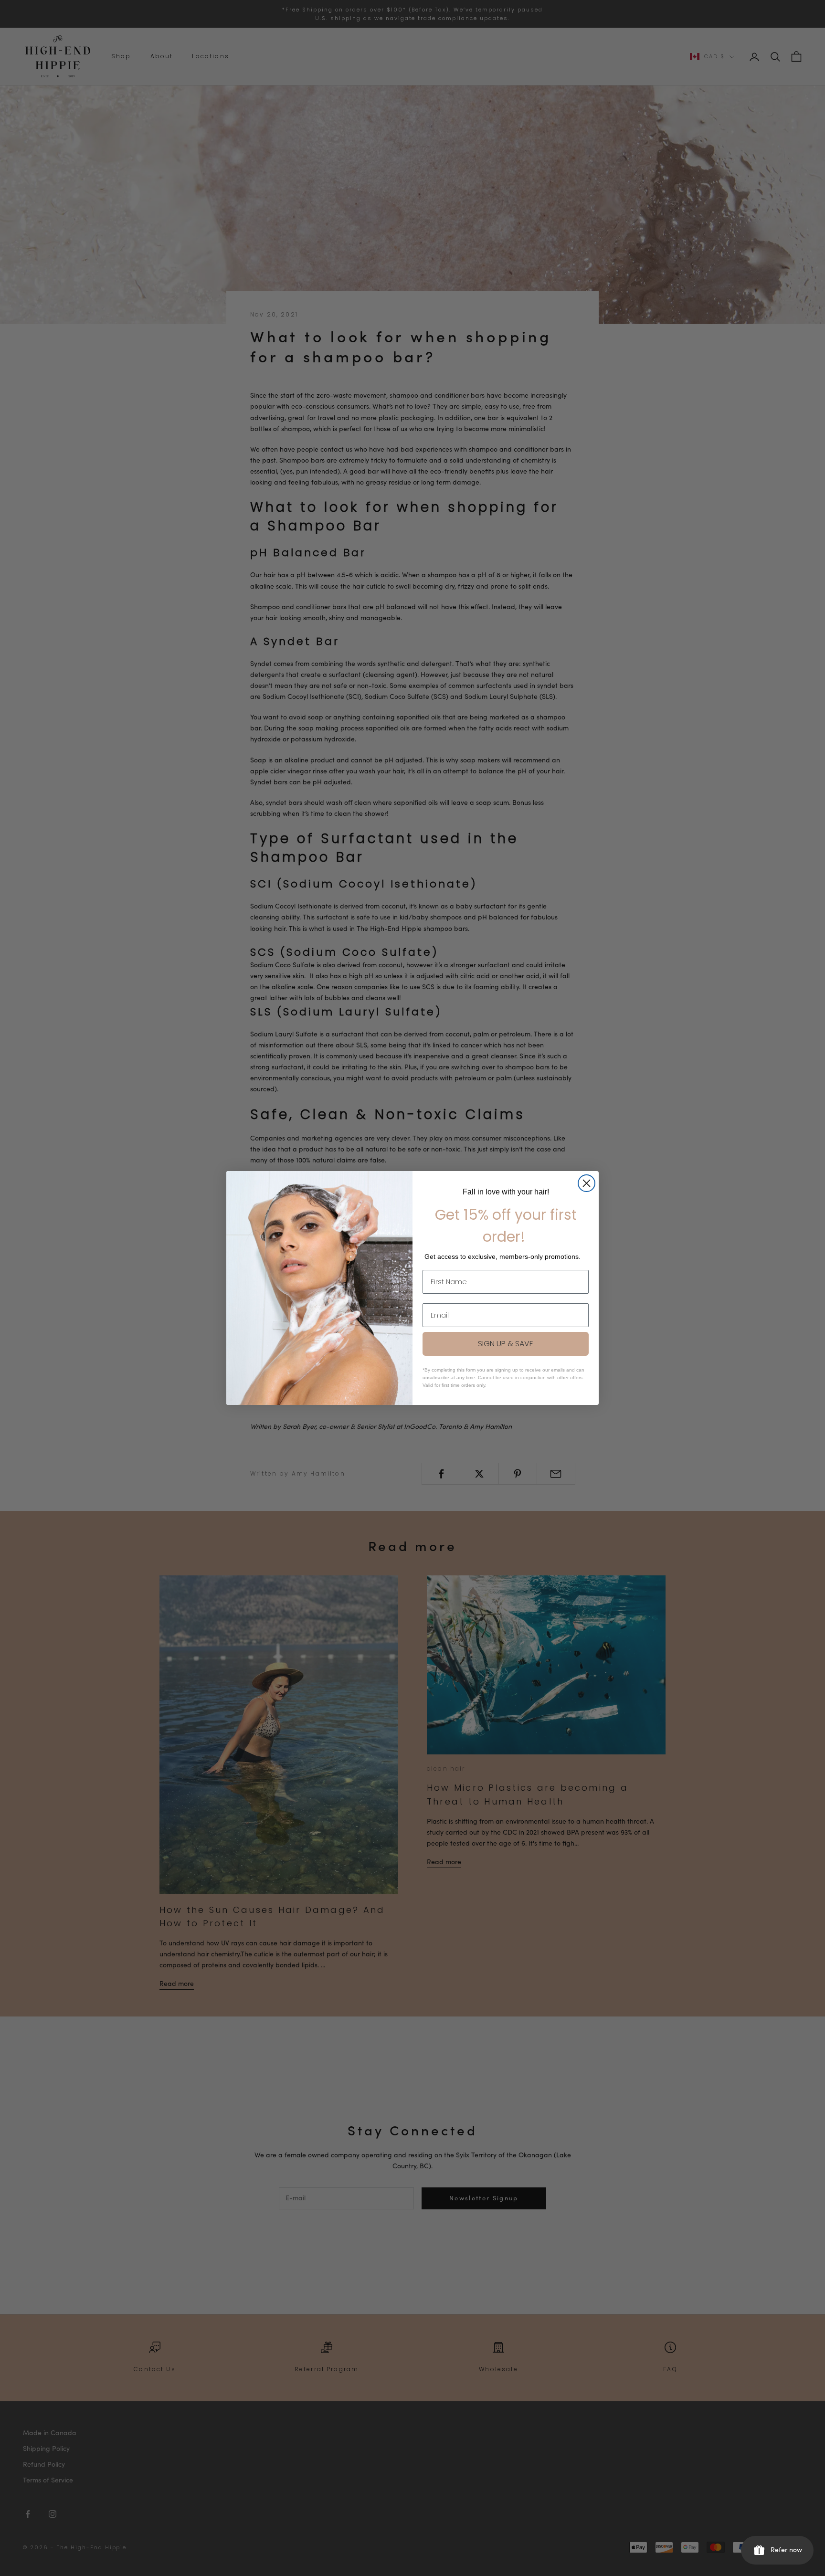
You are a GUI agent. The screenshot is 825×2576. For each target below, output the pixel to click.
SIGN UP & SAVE (506, 1344)
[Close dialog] (587, 1183)
